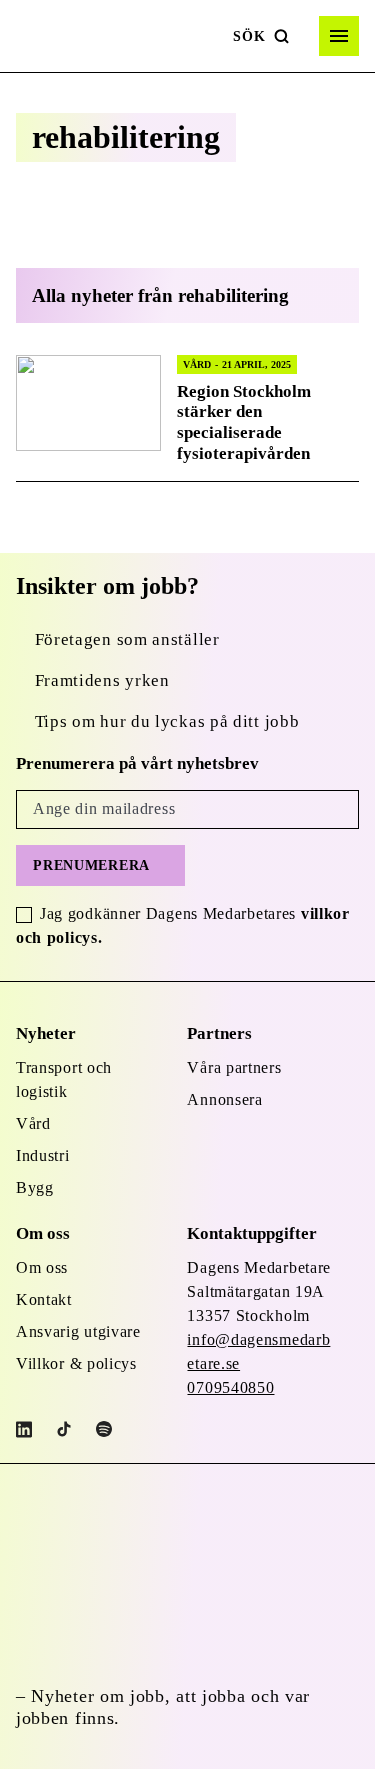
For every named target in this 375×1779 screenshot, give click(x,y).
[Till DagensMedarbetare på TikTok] (64, 1429)
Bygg (35, 1187)
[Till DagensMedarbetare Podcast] (104, 1429)
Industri (43, 1155)
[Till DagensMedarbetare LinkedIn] (24, 1429)
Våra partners (234, 1067)
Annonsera (224, 1099)
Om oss (42, 1267)
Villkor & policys (76, 1363)
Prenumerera (91, 865)
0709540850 (230, 1387)
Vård (33, 1123)
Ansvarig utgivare (78, 1331)
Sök (249, 36)
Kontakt (44, 1299)
